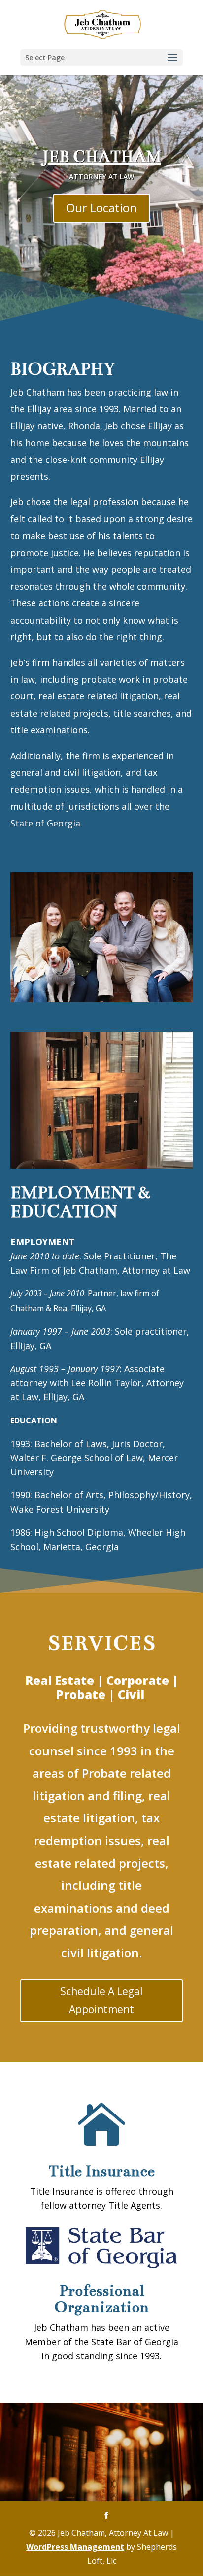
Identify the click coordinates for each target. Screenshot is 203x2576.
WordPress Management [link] (75, 2546)
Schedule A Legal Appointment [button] (101, 2000)
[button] (101, 57)
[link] (102, 24)
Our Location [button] (101, 208)
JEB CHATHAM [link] (102, 157)
